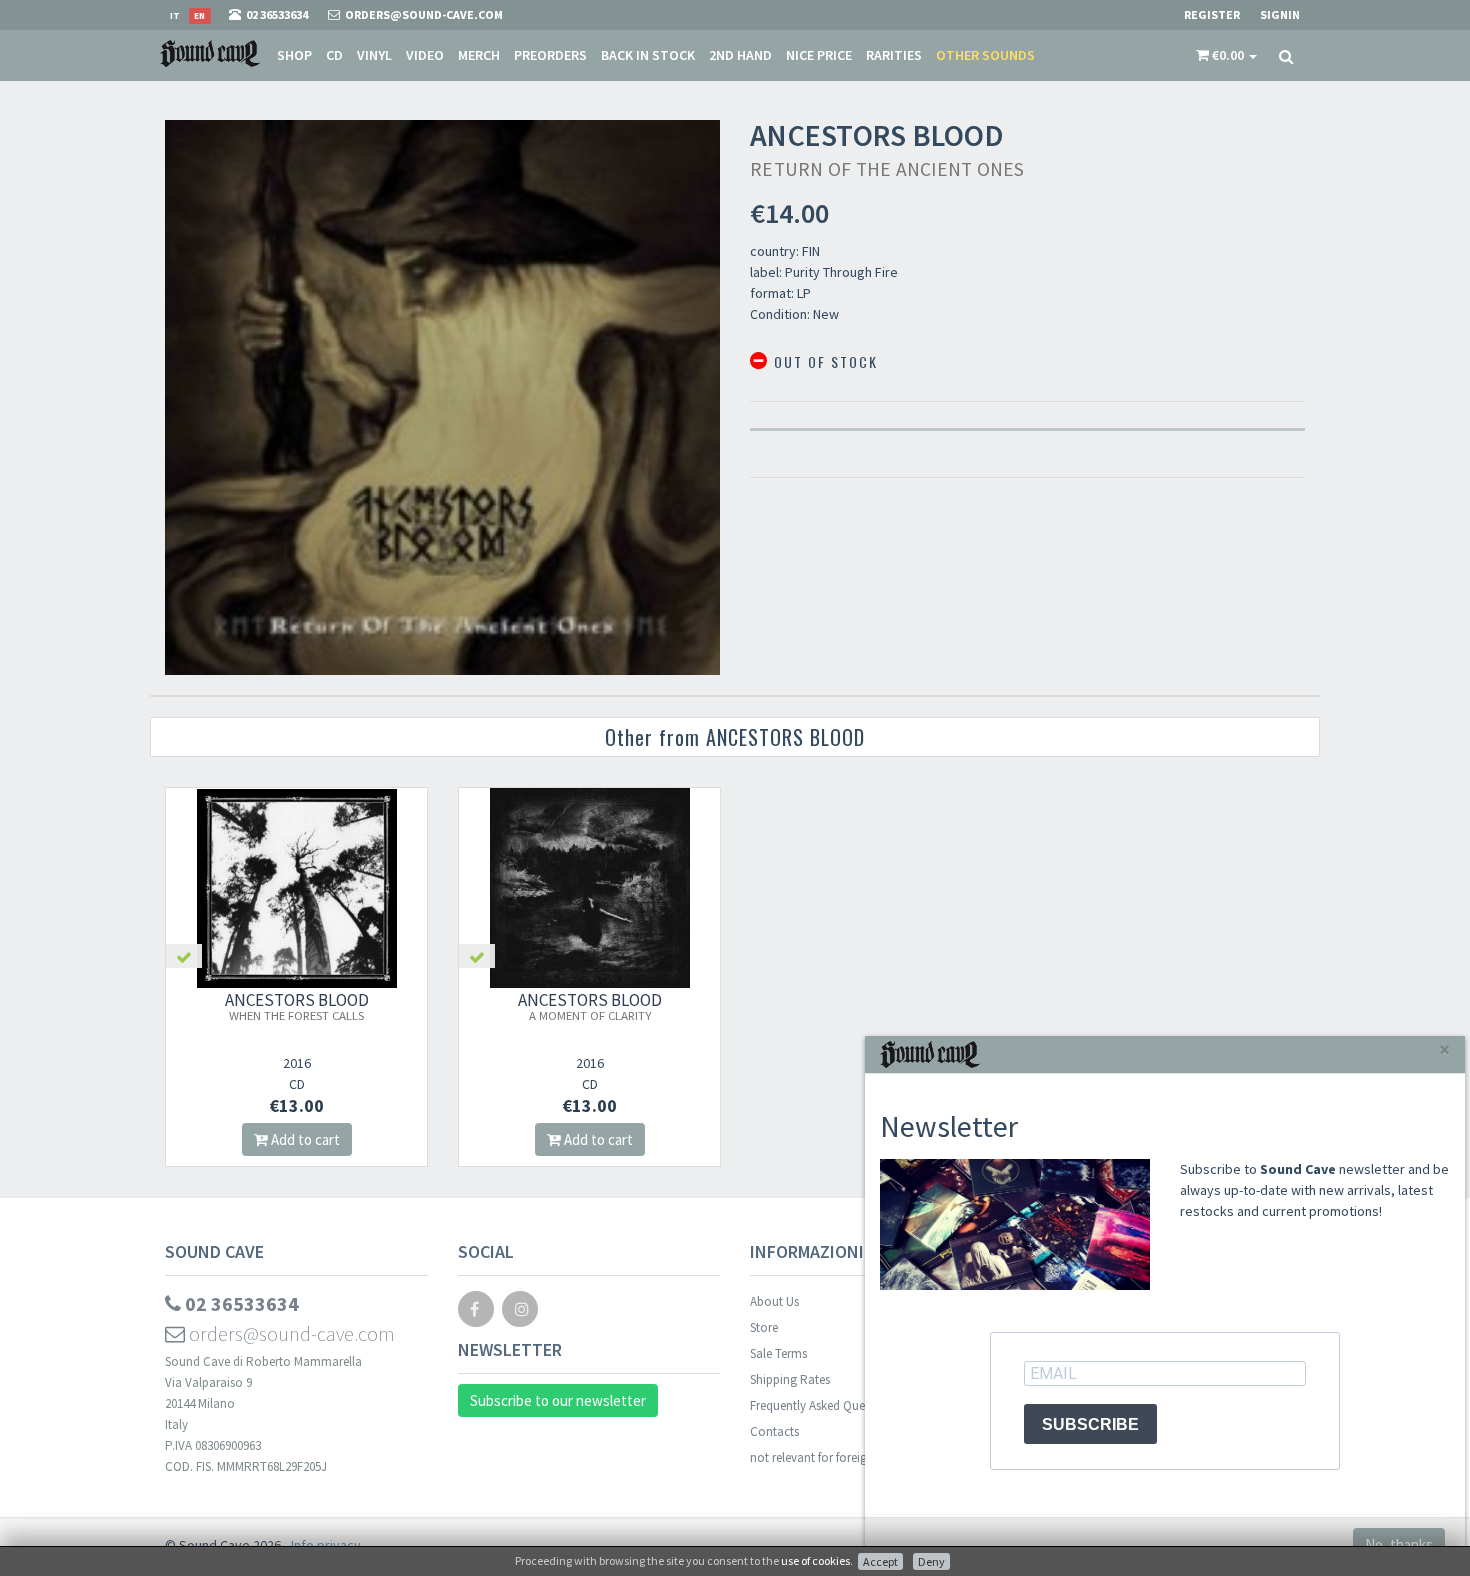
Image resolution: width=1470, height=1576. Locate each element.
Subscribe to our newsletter (558, 1400)
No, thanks (1399, 1544)
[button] (1226, 55)
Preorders (550, 55)
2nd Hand (740, 55)
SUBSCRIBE (1090, 1424)
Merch (479, 55)
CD (334, 55)
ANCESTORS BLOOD (297, 1006)
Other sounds (985, 55)
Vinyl (374, 55)
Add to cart (304, 1139)
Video (425, 55)
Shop (294, 55)
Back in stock (648, 55)
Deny (931, 1561)
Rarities (894, 55)
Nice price (819, 55)
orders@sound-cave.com (290, 1333)
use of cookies (815, 1560)
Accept (880, 1561)
